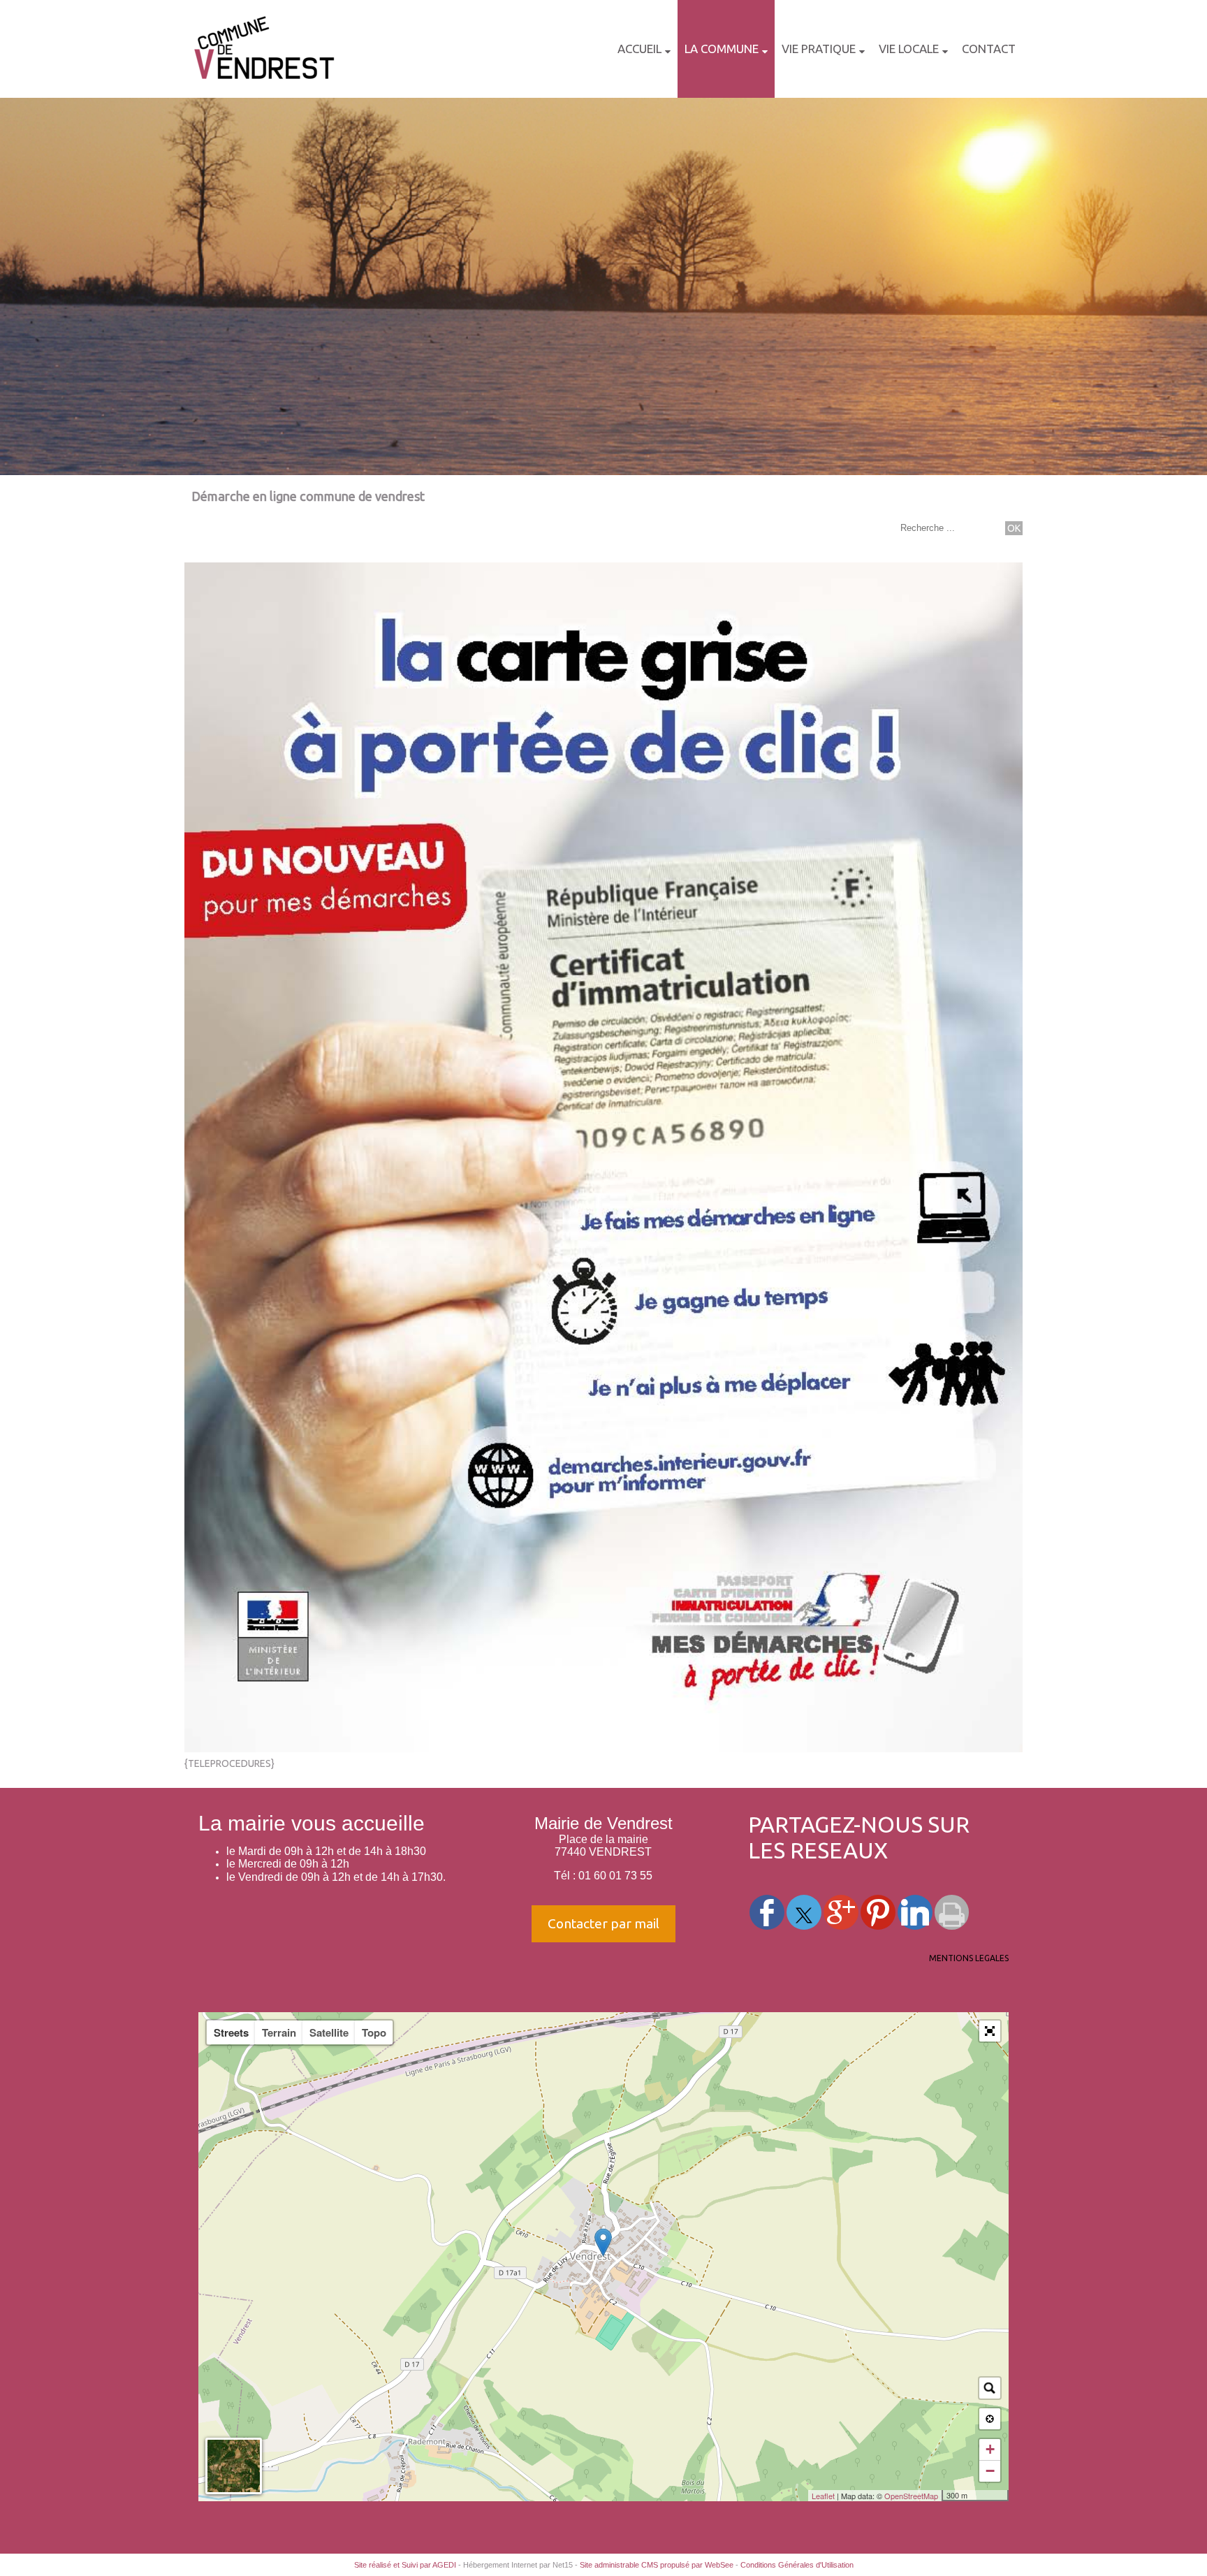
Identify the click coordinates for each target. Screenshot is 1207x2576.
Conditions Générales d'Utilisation (797, 2565)
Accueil (639, 49)
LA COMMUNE (722, 49)
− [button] (990, 2471)
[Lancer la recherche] (1014, 528)
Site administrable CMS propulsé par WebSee (657, 2565)
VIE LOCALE (909, 49)
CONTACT (989, 49)
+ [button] (990, 2449)
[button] (990, 2031)
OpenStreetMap (911, 2496)
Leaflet (823, 2496)
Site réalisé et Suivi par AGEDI (405, 2565)
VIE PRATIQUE (819, 49)
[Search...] (990, 2388)
